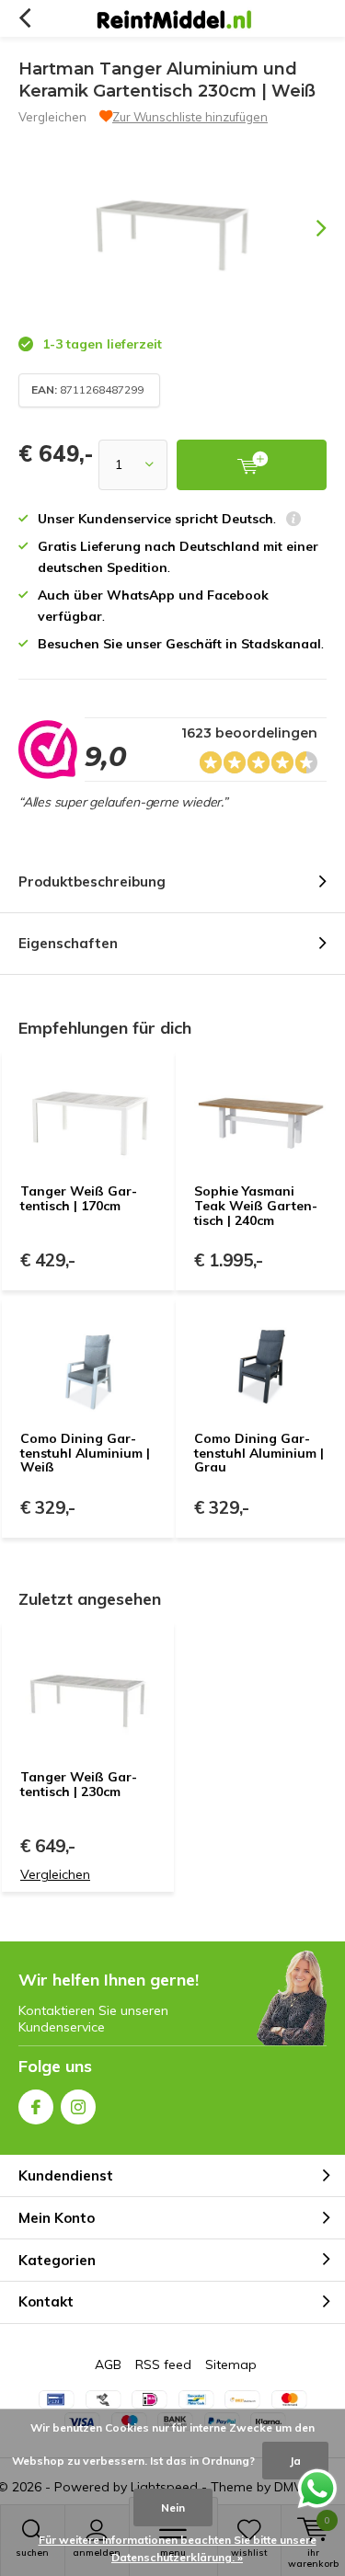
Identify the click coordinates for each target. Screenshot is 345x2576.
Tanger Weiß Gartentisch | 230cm (79, 1784)
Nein (173, 2507)
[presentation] (308, 228)
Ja (295, 2461)
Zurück (24, 18)
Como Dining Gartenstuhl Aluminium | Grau (259, 1453)
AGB (108, 2364)
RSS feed (163, 2364)
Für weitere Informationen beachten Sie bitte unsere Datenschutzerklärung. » (178, 2549)
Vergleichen (52, 117)
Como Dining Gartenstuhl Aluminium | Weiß (85, 1453)
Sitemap (231, 2364)
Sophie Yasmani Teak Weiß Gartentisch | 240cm (256, 1205)
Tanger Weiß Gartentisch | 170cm (79, 1198)
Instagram (78, 2107)
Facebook (36, 2107)
